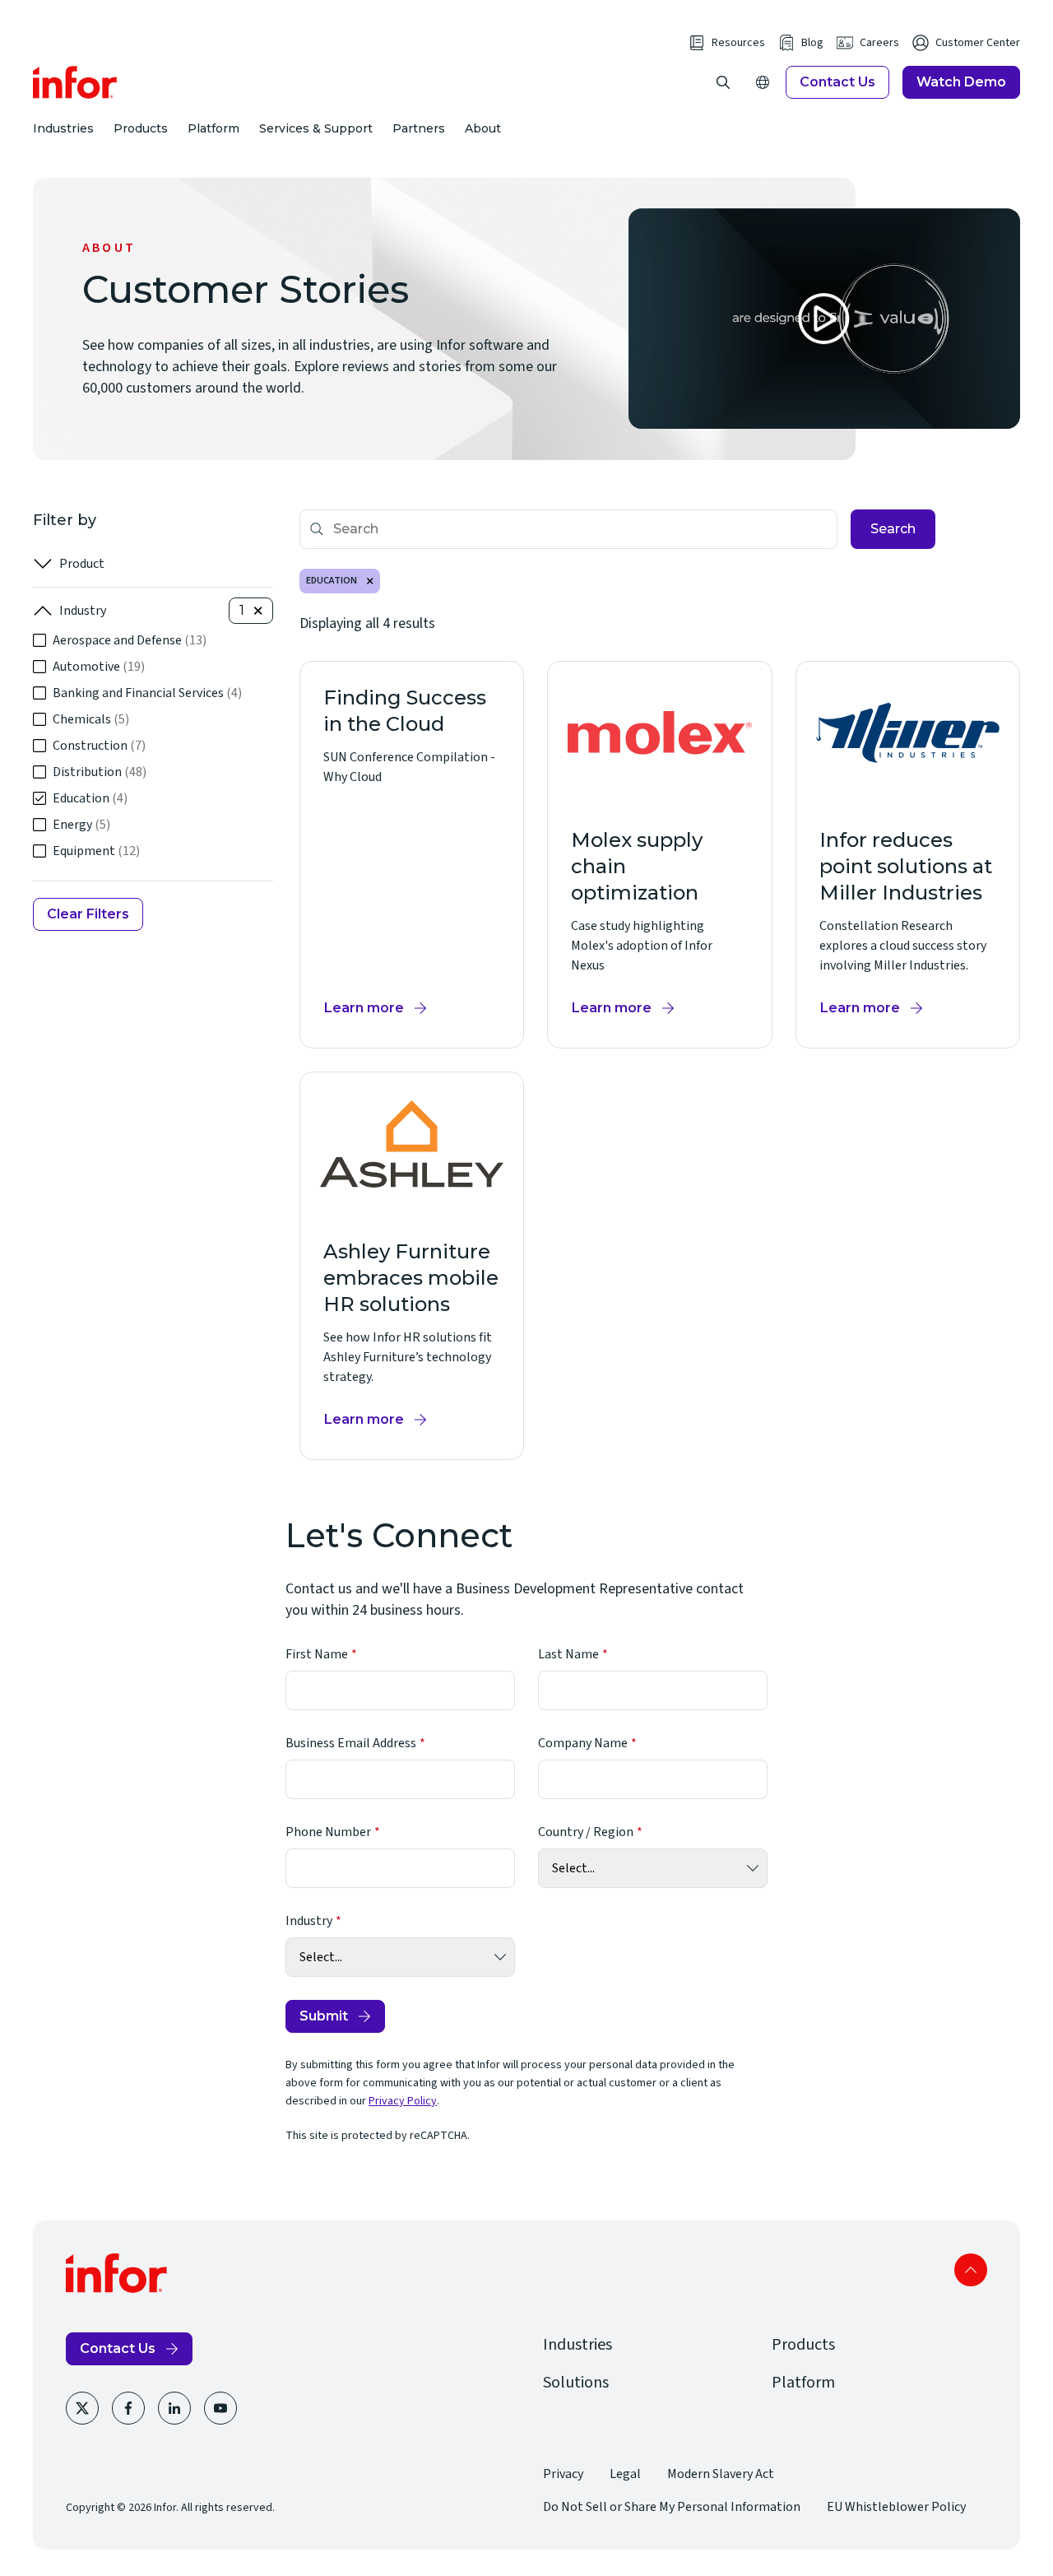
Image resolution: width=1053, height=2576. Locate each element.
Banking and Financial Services (147, 693)
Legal (625, 2474)
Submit (324, 2016)
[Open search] (723, 82)
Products (141, 128)
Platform (213, 128)
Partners (419, 128)
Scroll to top (971, 2270)
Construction (99, 746)
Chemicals (91, 719)
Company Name (583, 1743)
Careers (879, 43)
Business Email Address (351, 1743)
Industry (83, 611)
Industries (63, 128)
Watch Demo (961, 82)
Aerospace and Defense (130, 640)
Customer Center (978, 43)
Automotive (99, 667)
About (483, 128)
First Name (317, 1654)
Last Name (568, 1654)
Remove (370, 581)
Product (82, 564)
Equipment (96, 851)
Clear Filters (88, 914)
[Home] (75, 82)
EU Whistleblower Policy (896, 2507)
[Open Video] (824, 319)
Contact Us (837, 82)
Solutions (576, 2383)
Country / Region (586, 1832)
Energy (81, 825)
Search (893, 529)
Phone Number (328, 1832)
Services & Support (316, 128)
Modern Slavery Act (721, 2474)
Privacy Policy (403, 2101)
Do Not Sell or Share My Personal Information (672, 2507)
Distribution (100, 772)
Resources (738, 43)
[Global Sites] (763, 82)
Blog (812, 43)
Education (90, 798)
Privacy (563, 2474)
